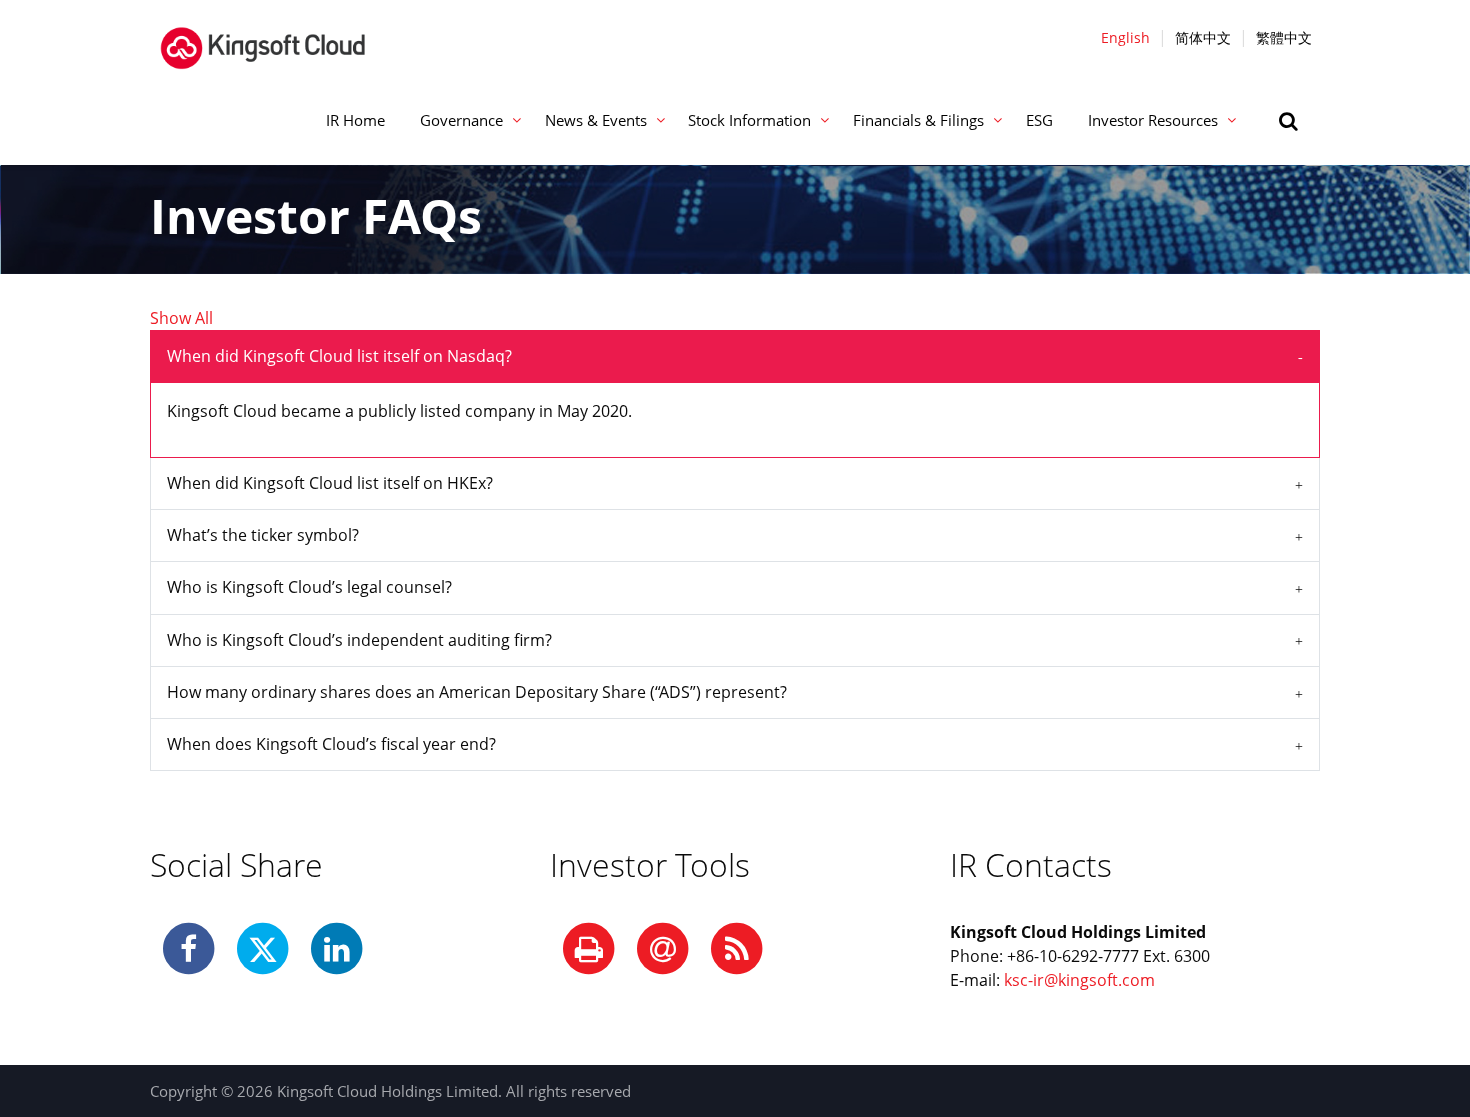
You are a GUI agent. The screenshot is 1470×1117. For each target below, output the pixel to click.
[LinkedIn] (337, 950)
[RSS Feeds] (737, 950)
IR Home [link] (355, 120)
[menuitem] (355, 121)
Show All (181, 318)
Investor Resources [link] (1153, 120)
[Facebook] (189, 950)
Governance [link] (461, 120)
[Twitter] (263, 950)
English (1125, 37)
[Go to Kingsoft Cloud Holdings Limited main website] (262, 37)
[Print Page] (589, 950)
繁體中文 (1284, 37)
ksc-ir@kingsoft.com (1079, 980)
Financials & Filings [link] (918, 120)
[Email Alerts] (663, 950)
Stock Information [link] (749, 120)
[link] (1291, 121)
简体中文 (1203, 37)
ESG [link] (1039, 120)
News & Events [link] (596, 120)
